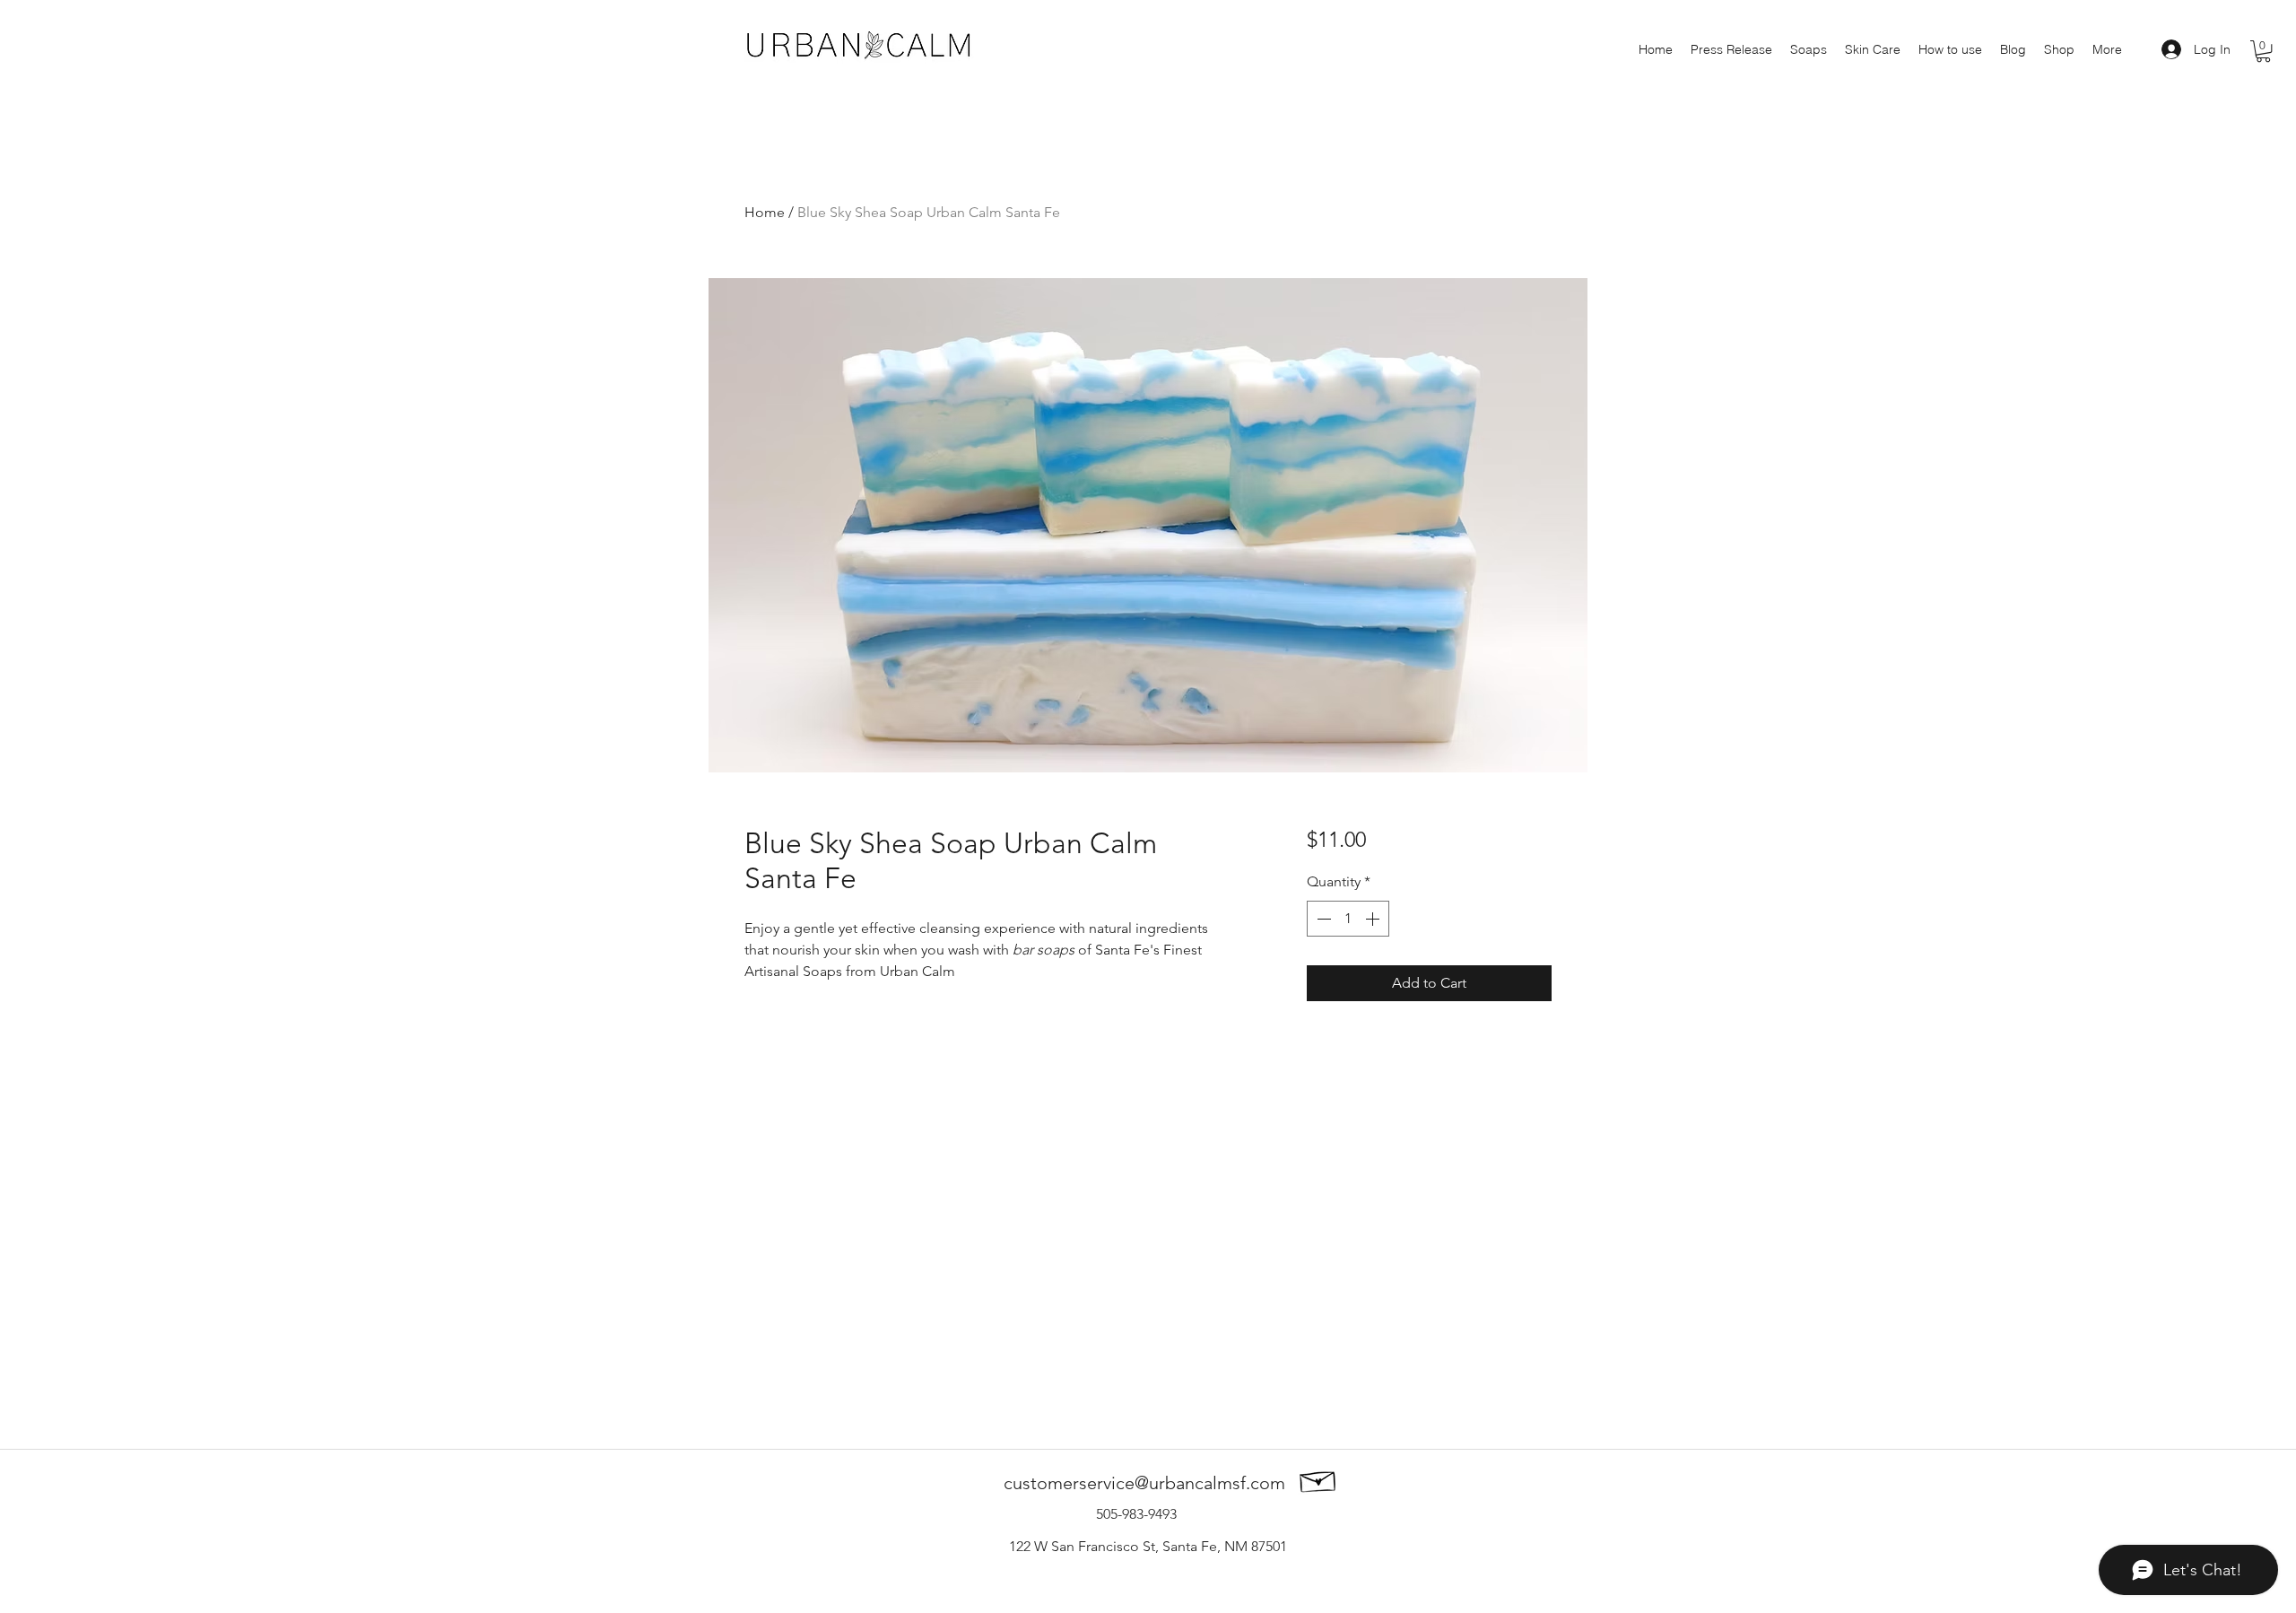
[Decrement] (1322, 919)
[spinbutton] (1348, 919)
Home (765, 212)
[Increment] (1374, 919)
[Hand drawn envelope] (1318, 1479)
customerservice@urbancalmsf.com (1144, 1483)
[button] (2263, 51)
